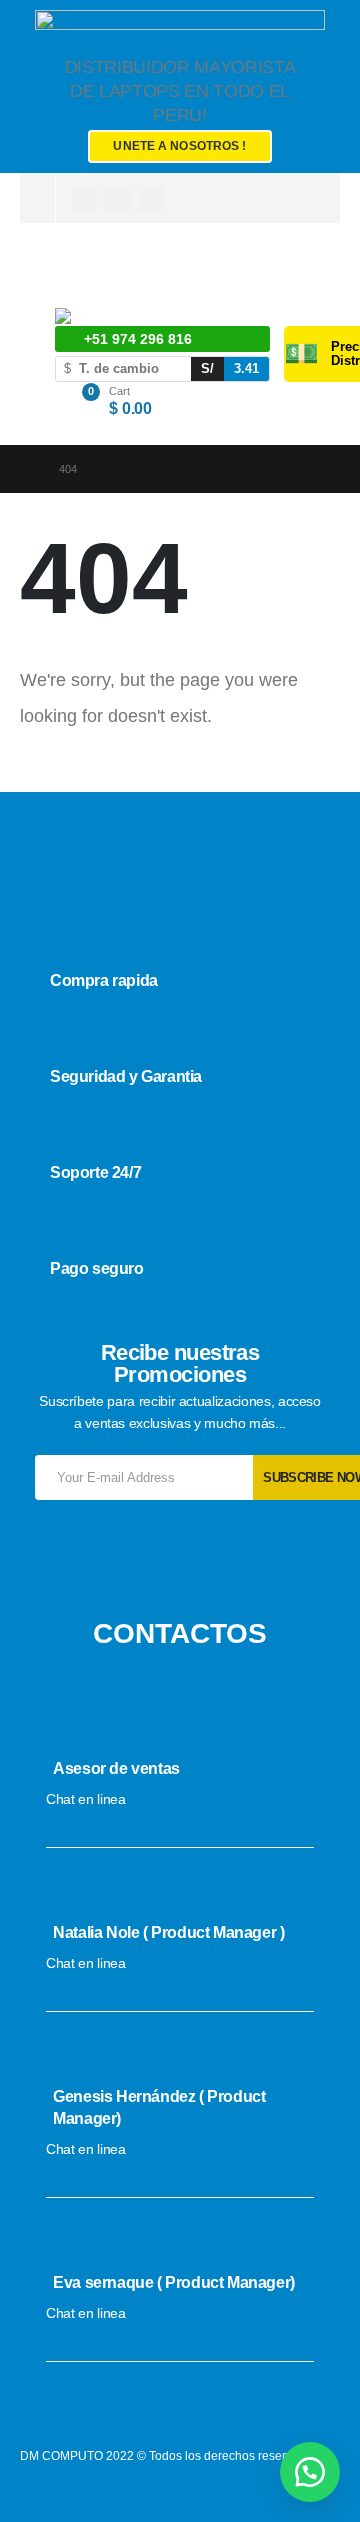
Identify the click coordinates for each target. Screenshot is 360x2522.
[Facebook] (84, 198)
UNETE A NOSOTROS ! (179, 146)
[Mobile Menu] (66, 273)
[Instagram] (117, 198)
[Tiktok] (150, 198)
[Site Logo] (105, 317)
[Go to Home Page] (25, 469)
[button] (310, 2472)
